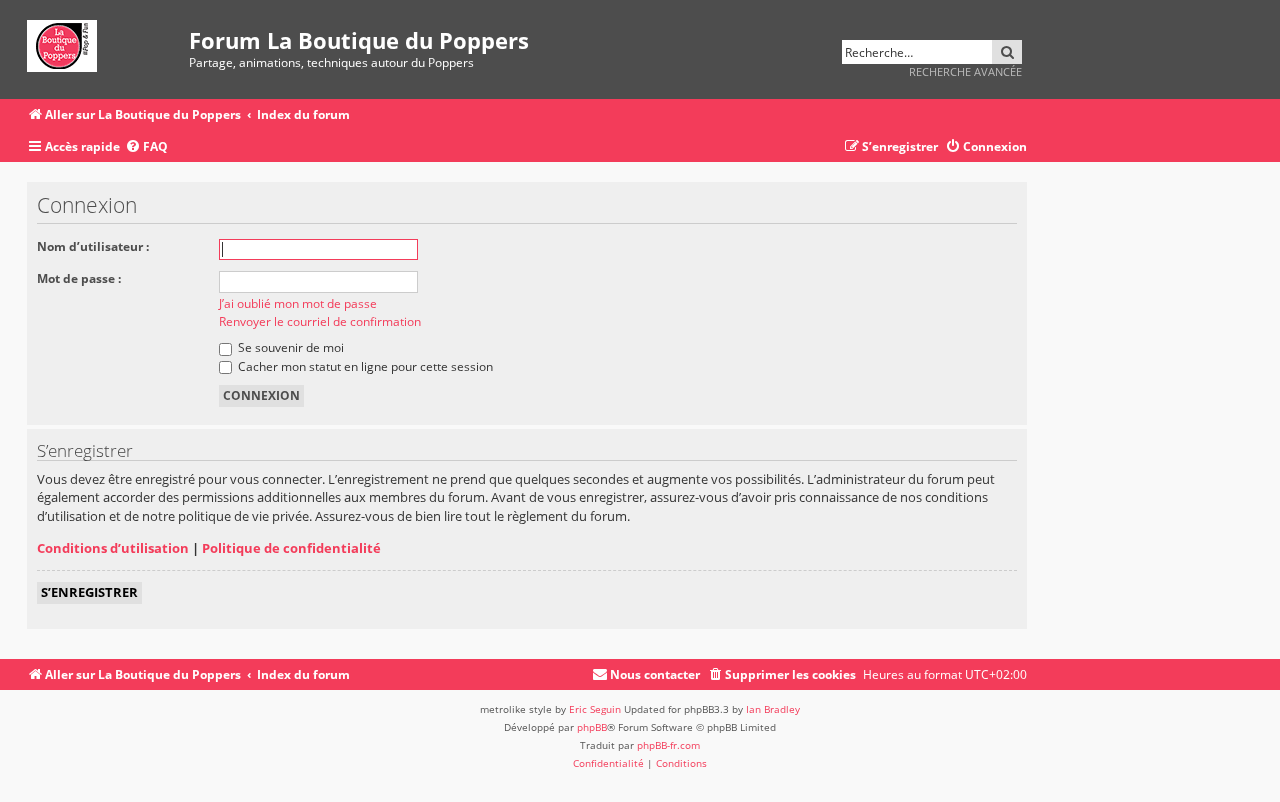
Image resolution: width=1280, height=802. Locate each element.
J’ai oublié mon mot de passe (298, 303)
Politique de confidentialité (291, 548)
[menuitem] (146, 147)
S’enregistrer (89, 592)
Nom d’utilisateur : (93, 246)
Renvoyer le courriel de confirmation (320, 321)
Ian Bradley (773, 709)
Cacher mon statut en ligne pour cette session (364, 366)
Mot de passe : (79, 278)
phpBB (592, 727)
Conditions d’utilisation (113, 548)
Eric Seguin (595, 709)
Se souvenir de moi (289, 347)
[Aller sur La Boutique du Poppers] (108, 42)
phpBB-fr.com (668, 745)
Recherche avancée (965, 71)
